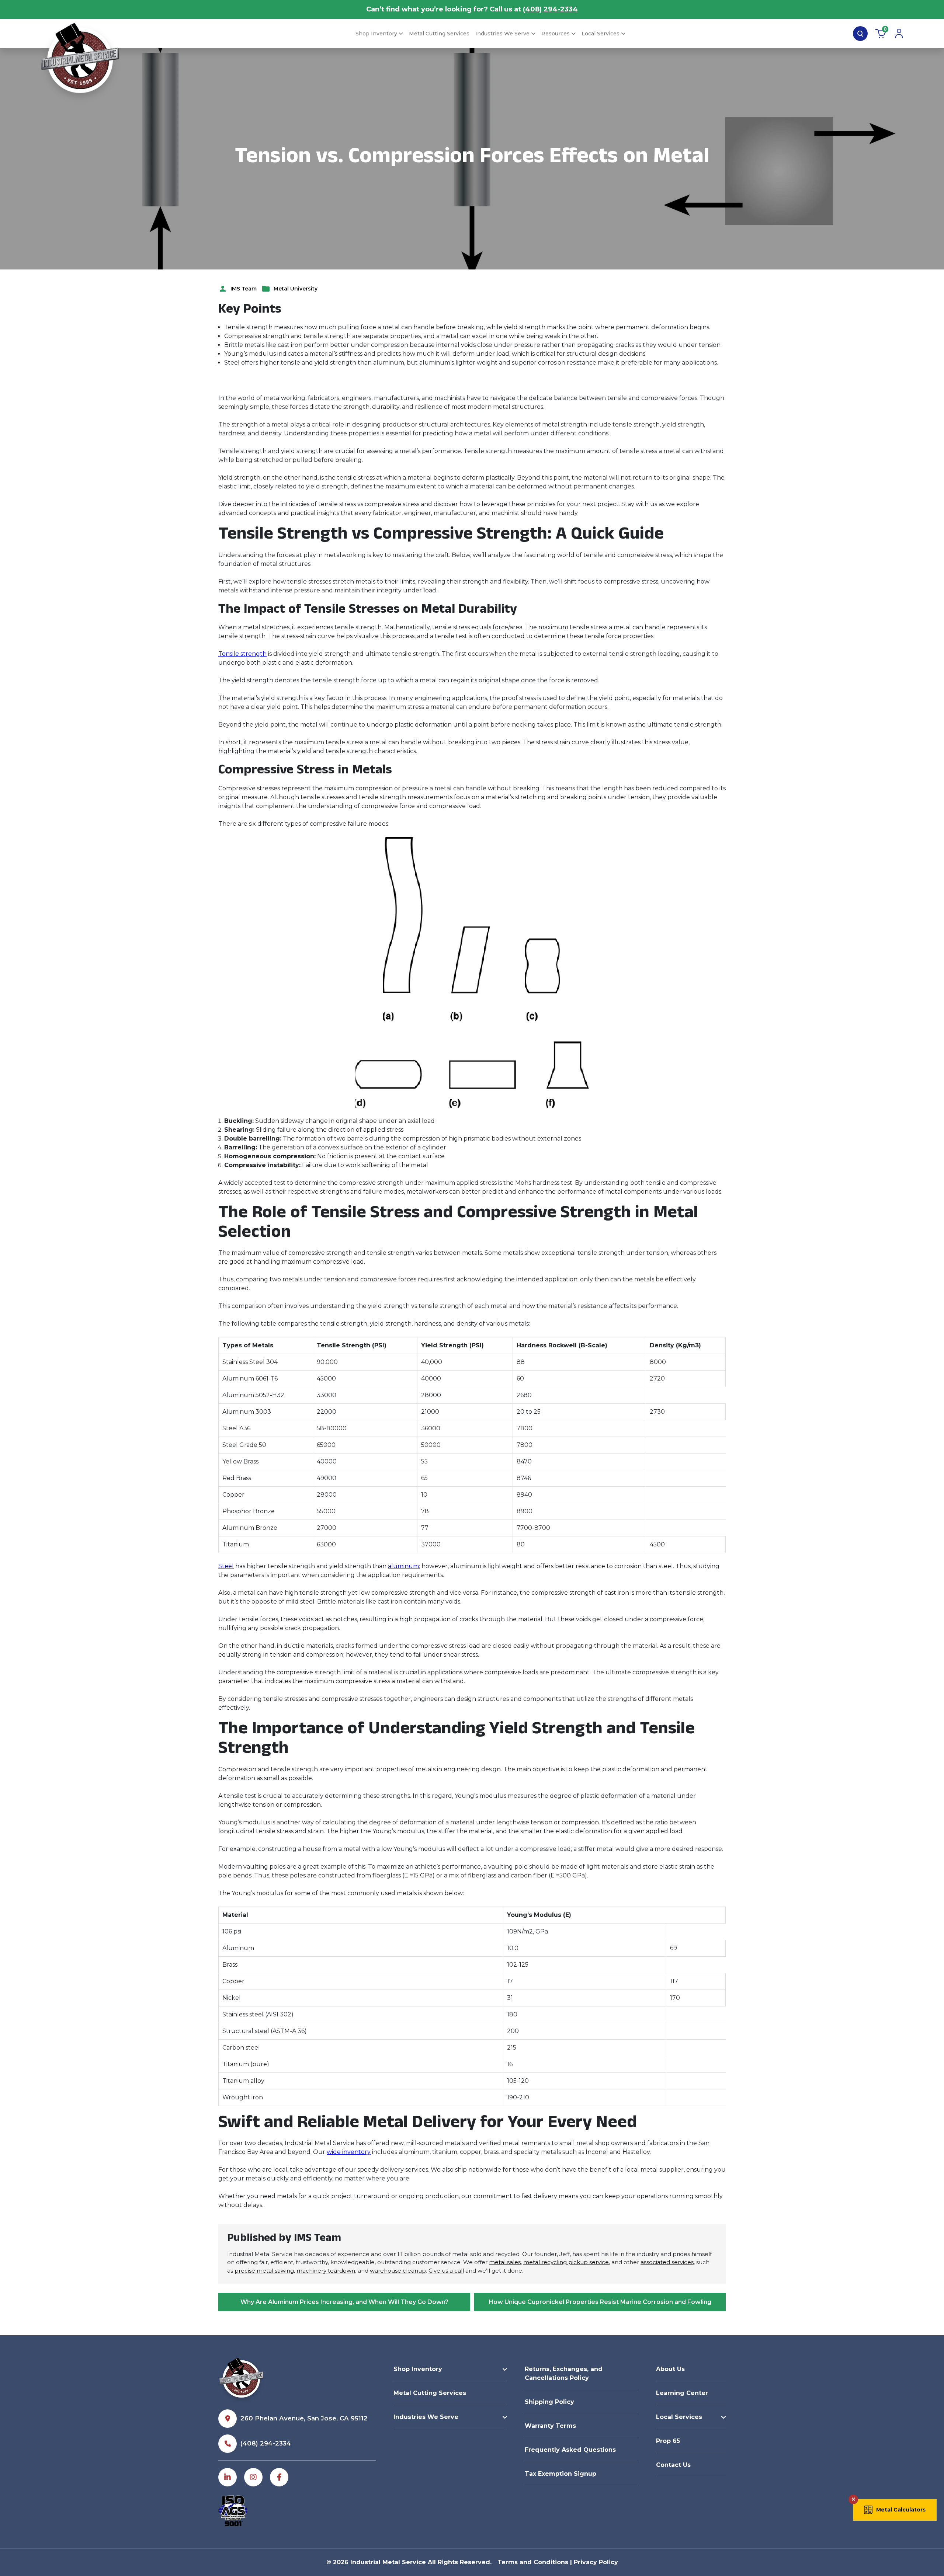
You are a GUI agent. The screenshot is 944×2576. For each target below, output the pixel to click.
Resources (556, 34)
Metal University (296, 289)
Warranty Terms (550, 2426)
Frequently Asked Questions (570, 2450)
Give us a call (446, 2271)
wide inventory (349, 2152)
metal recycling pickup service (566, 2262)
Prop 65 (668, 2441)
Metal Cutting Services (439, 34)
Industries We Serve (502, 34)
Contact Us (673, 2465)
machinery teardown (326, 2271)
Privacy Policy (596, 2562)
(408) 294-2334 (550, 9)
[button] (895, 2510)
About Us (670, 2369)
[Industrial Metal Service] (80, 63)
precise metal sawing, (265, 2271)
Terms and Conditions (533, 2562)
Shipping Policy (549, 2402)
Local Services (601, 34)
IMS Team (244, 289)
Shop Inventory (376, 34)
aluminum (403, 1566)
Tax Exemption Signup (560, 2474)
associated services (667, 2262)
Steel (226, 1566)
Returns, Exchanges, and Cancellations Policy (564, 2373)
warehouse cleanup (398, 2271)
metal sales (505, 2262)
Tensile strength (242, 654)
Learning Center (682, 2393)
